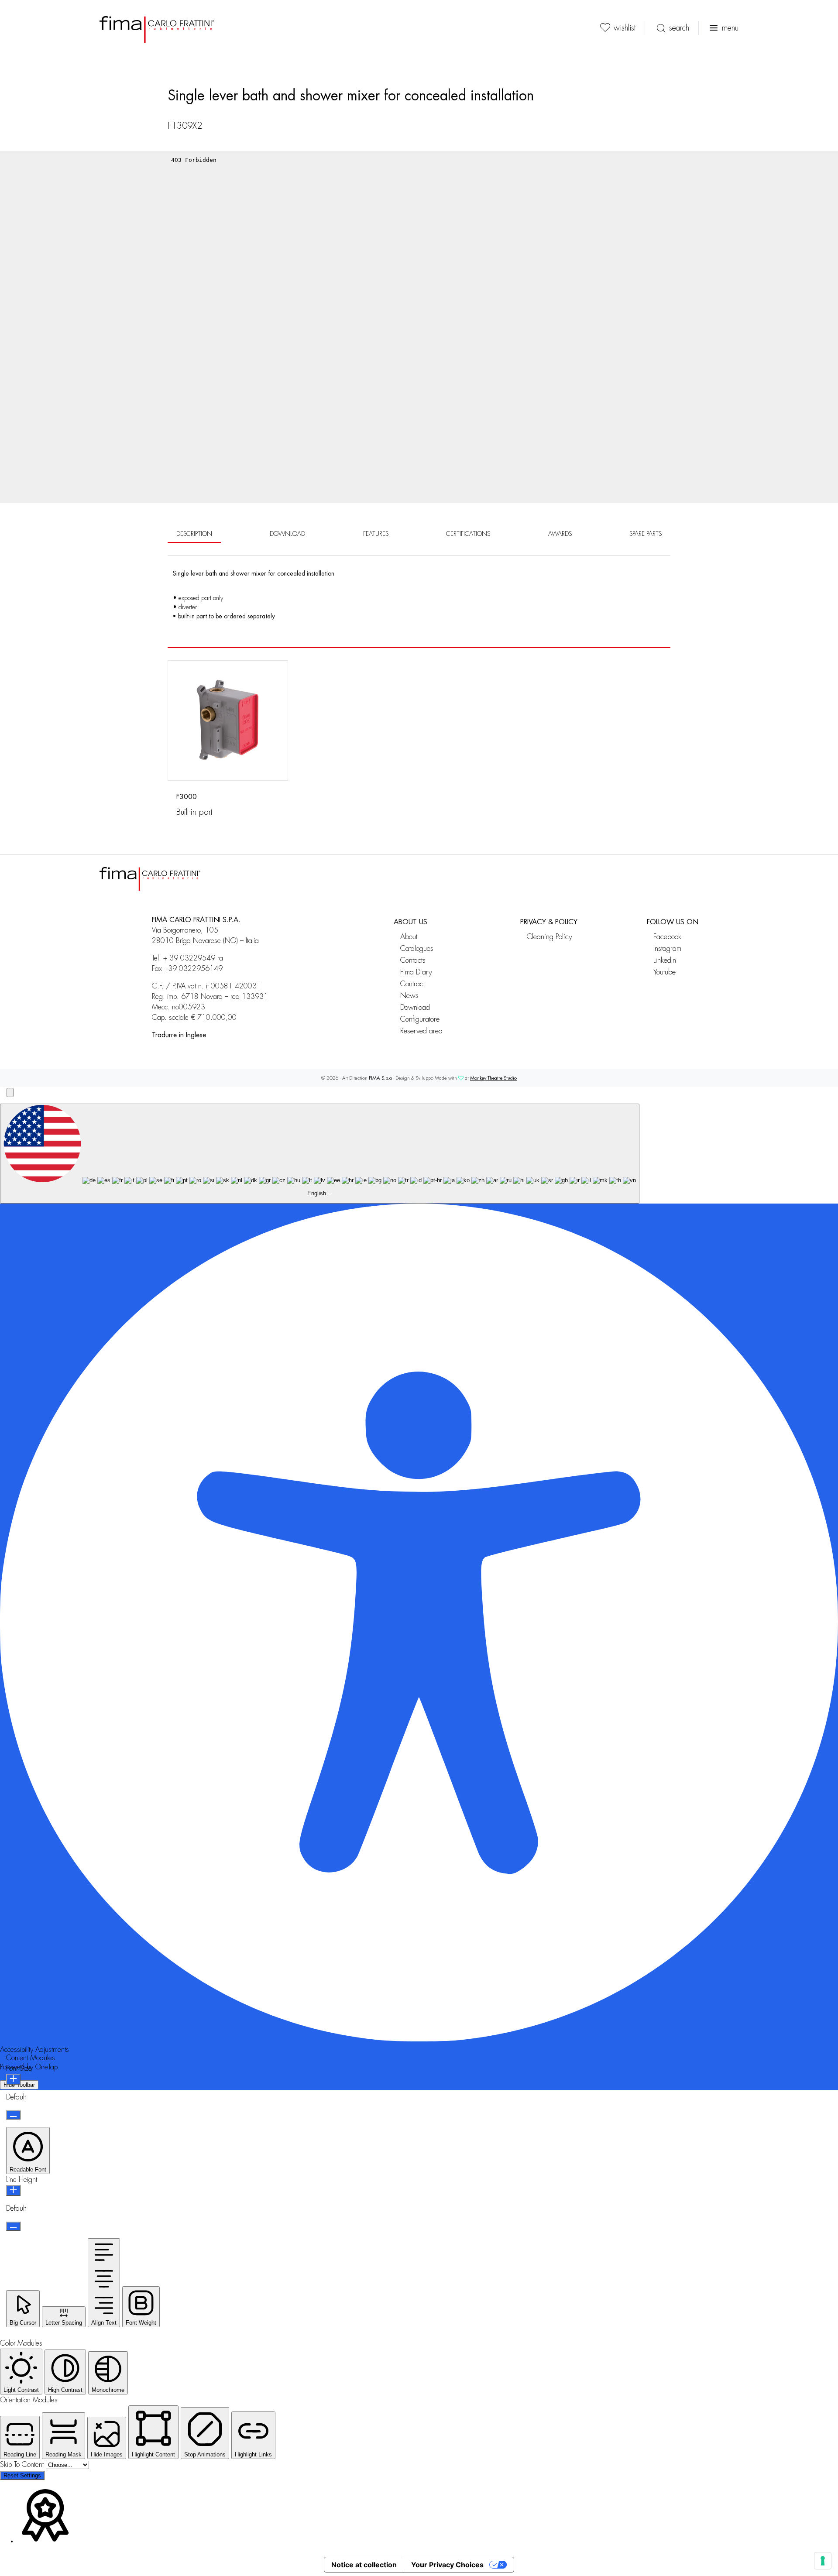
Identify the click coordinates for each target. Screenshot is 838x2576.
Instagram (667, 948)
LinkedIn (665, 960)
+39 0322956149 (193, 969)
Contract (412, 984)
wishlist (625, 28)
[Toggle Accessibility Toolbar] (10, 1092)
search (679, 28)
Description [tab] (194, 534)
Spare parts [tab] (646, 534)
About (409, 937)
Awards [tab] (560, 534)
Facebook (667, 937)
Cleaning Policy (550, 937)
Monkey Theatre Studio (493, 1078)
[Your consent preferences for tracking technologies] (823, 2561)
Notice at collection (364, 2565)
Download (415, 1007)
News (409, 996)
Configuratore (420, 1019)
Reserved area (421, 1031)
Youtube (665, 972)
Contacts (413, 960)
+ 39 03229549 (189, 958)
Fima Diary (416, 972)
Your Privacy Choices (447, 2565)
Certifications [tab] (468, 534)
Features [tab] (376, 534)
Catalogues (417, 948)
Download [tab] (287, 534)
